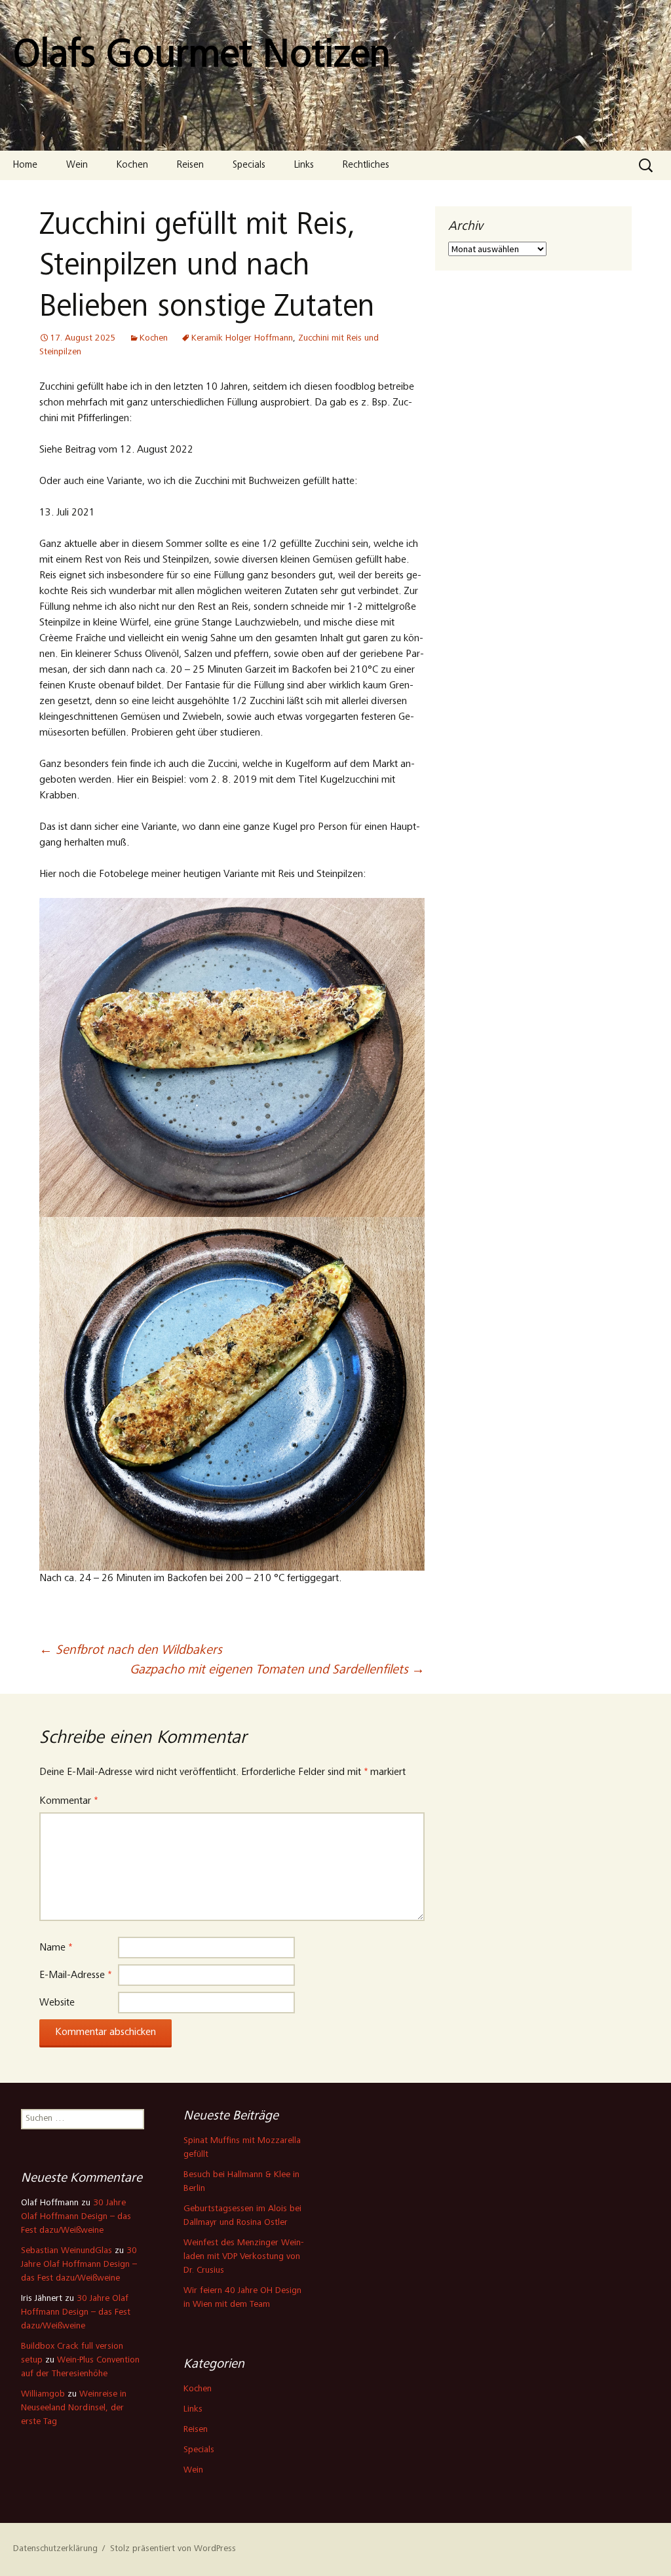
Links (304, 165)
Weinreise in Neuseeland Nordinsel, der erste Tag (74, 2408)
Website (57, 2003)
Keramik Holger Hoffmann (242, 339)
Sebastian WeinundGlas (67, 2251)
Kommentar (68, 1801)
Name (56, 1948)
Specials (249, 165)
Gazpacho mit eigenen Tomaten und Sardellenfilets (277, 1671)
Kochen (132, 165)
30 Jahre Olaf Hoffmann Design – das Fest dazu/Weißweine (76, 2217)
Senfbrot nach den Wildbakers (131, 1651)
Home (25, 165)
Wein (77, 165)
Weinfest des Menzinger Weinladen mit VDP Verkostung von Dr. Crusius (243, 2257)
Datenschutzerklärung (55, 2549)
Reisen (190, 165)
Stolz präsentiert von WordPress (173, 2549)
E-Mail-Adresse (75, 1975)
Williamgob (43, 2395)
